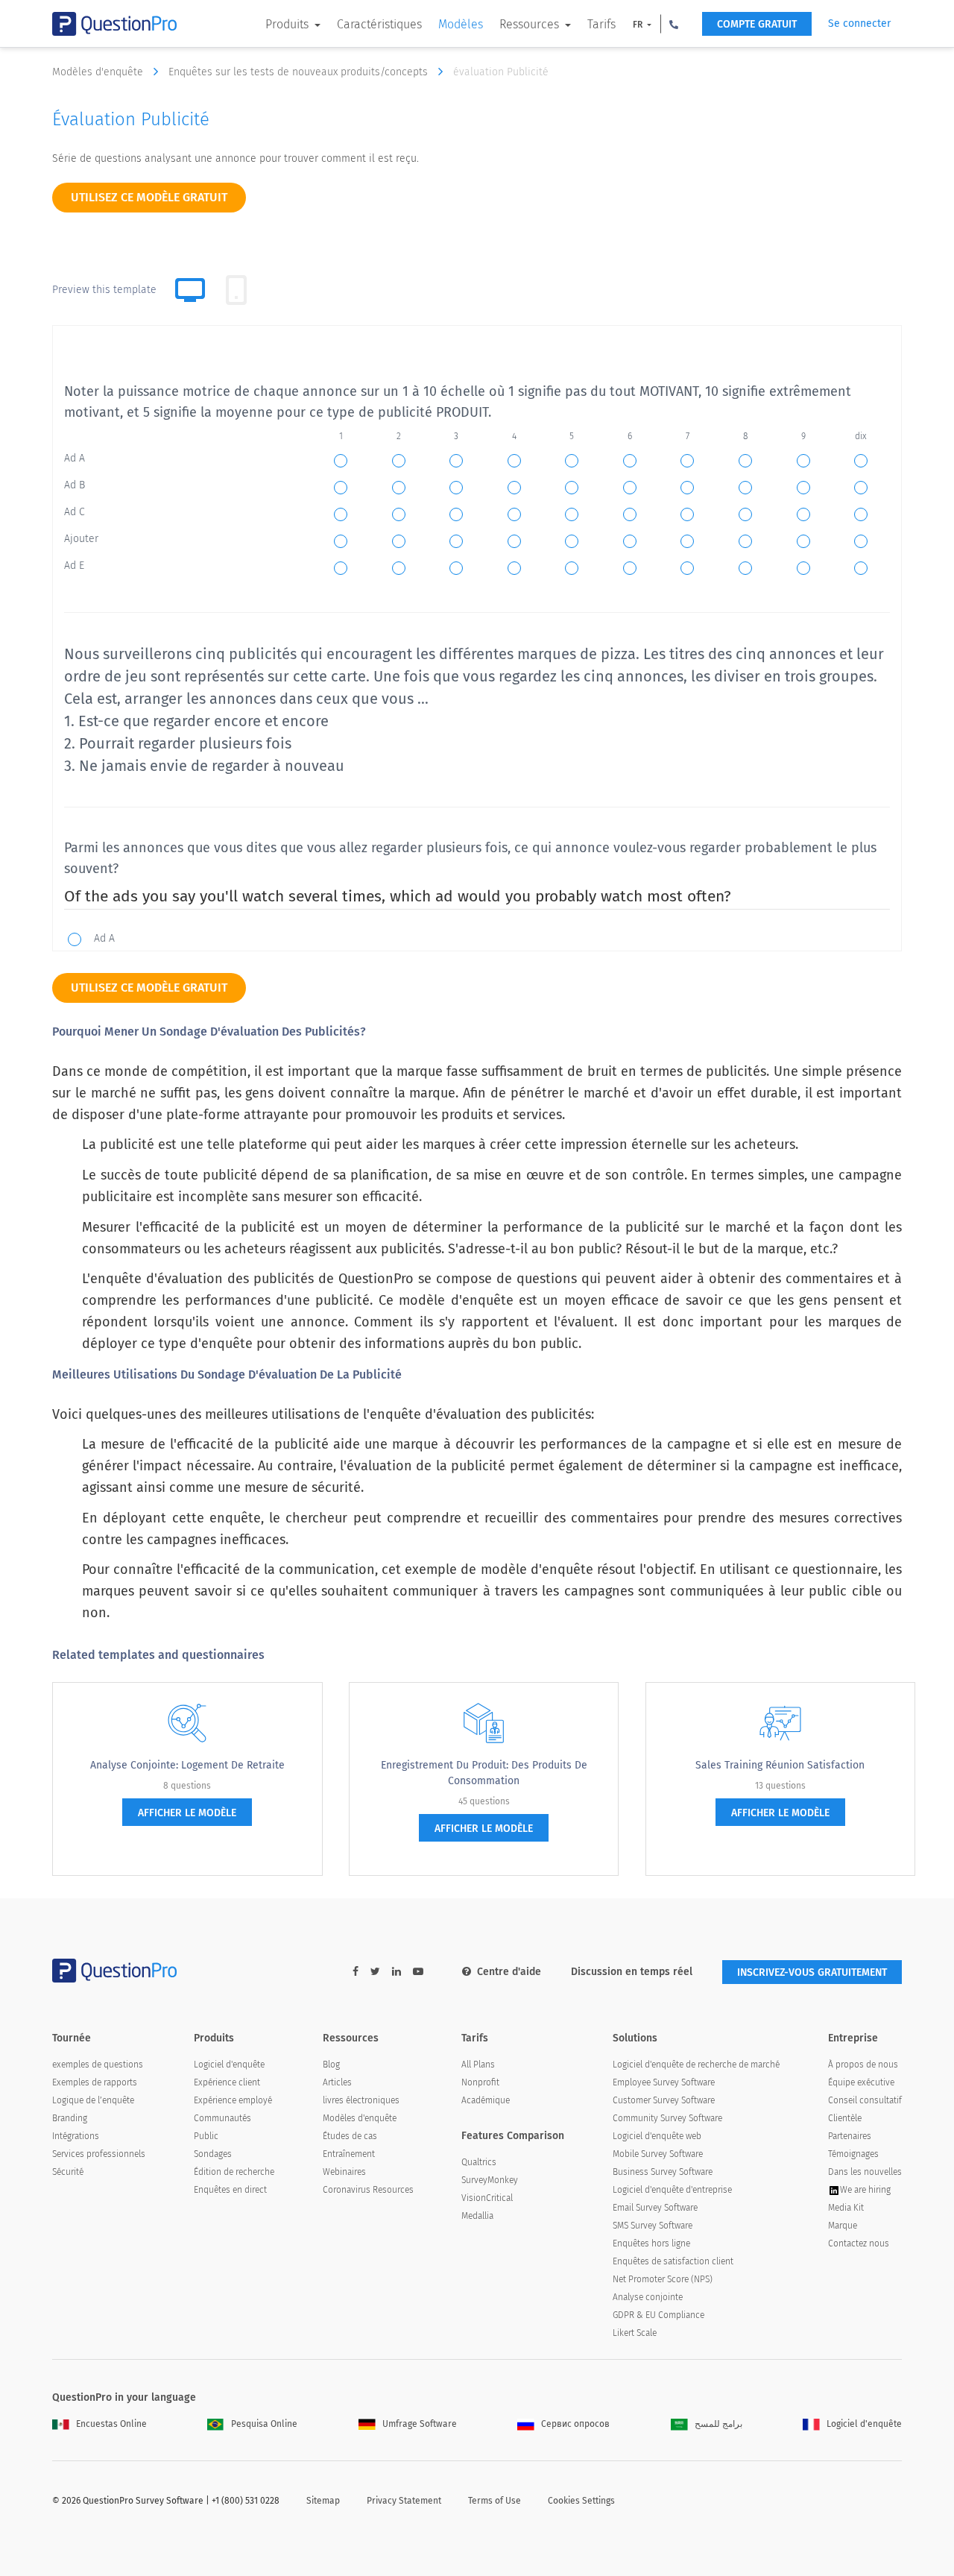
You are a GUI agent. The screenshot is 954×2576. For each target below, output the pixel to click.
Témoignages (853, 2154)
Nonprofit (480, 2082)
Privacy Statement (404, 2501)
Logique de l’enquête (93, 2100)
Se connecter (859, 23)
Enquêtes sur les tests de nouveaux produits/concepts (300, 72)
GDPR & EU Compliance (658, 2315)
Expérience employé (233, 2100)
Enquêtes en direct (230, 2190)
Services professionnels (99, 2154)
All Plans (478, 2065)
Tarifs (601, 24)
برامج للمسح (718, 2424)
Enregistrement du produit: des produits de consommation (484, 1773)
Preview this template (104, 290)
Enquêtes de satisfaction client (673, 2261)
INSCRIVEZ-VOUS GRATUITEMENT (812, 1972)
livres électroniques (361, 2100)
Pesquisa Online (264, 2424)
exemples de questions (98, 2065)
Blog (331, 2065)
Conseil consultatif (865, 2100)
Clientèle (845, 2118)
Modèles (461, 24)
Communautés (222, 2118)
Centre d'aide (509, 1972)
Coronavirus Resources (368, 2190)
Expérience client (227, 2082)
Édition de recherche (234, 2172)
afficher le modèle (187, 1813)
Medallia (477, 2216)
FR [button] (639, 25)
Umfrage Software (420, 2424)
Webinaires (344, 2172)
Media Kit (846, 2208)
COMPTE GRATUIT (757, 24)
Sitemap (323, 2501)
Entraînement (349, 2154)
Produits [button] (288, 24)
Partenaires (850, 2136)
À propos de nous (863, 2065)
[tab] (236, 290)
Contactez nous (859, 2243)
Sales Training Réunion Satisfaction (780, 1765)
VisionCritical (487, 2198)
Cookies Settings (581, 2501)
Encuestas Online (111, 2424)
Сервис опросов (575, 2424)
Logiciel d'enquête (229, 2065)
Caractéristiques (379, 24)
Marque (843, 2226)
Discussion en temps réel (632, 1972)
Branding (70, 2118)
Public (206, 2136)
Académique (486, 2100)
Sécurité (68, 2172)
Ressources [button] (531, 24)
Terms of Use (495, 2501)
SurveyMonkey (490, 2180)
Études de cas (350, 2136)
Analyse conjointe (648, 2297)
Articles (337, 2082)
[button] (674, 24)
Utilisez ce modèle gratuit (149, 197)
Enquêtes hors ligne (651, 2243)
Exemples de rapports (95, 2082)
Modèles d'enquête (99, 72)
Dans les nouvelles (865, 2172)
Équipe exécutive (861, 2082)
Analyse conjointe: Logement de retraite (187, 1765)
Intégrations (76, 2136)
